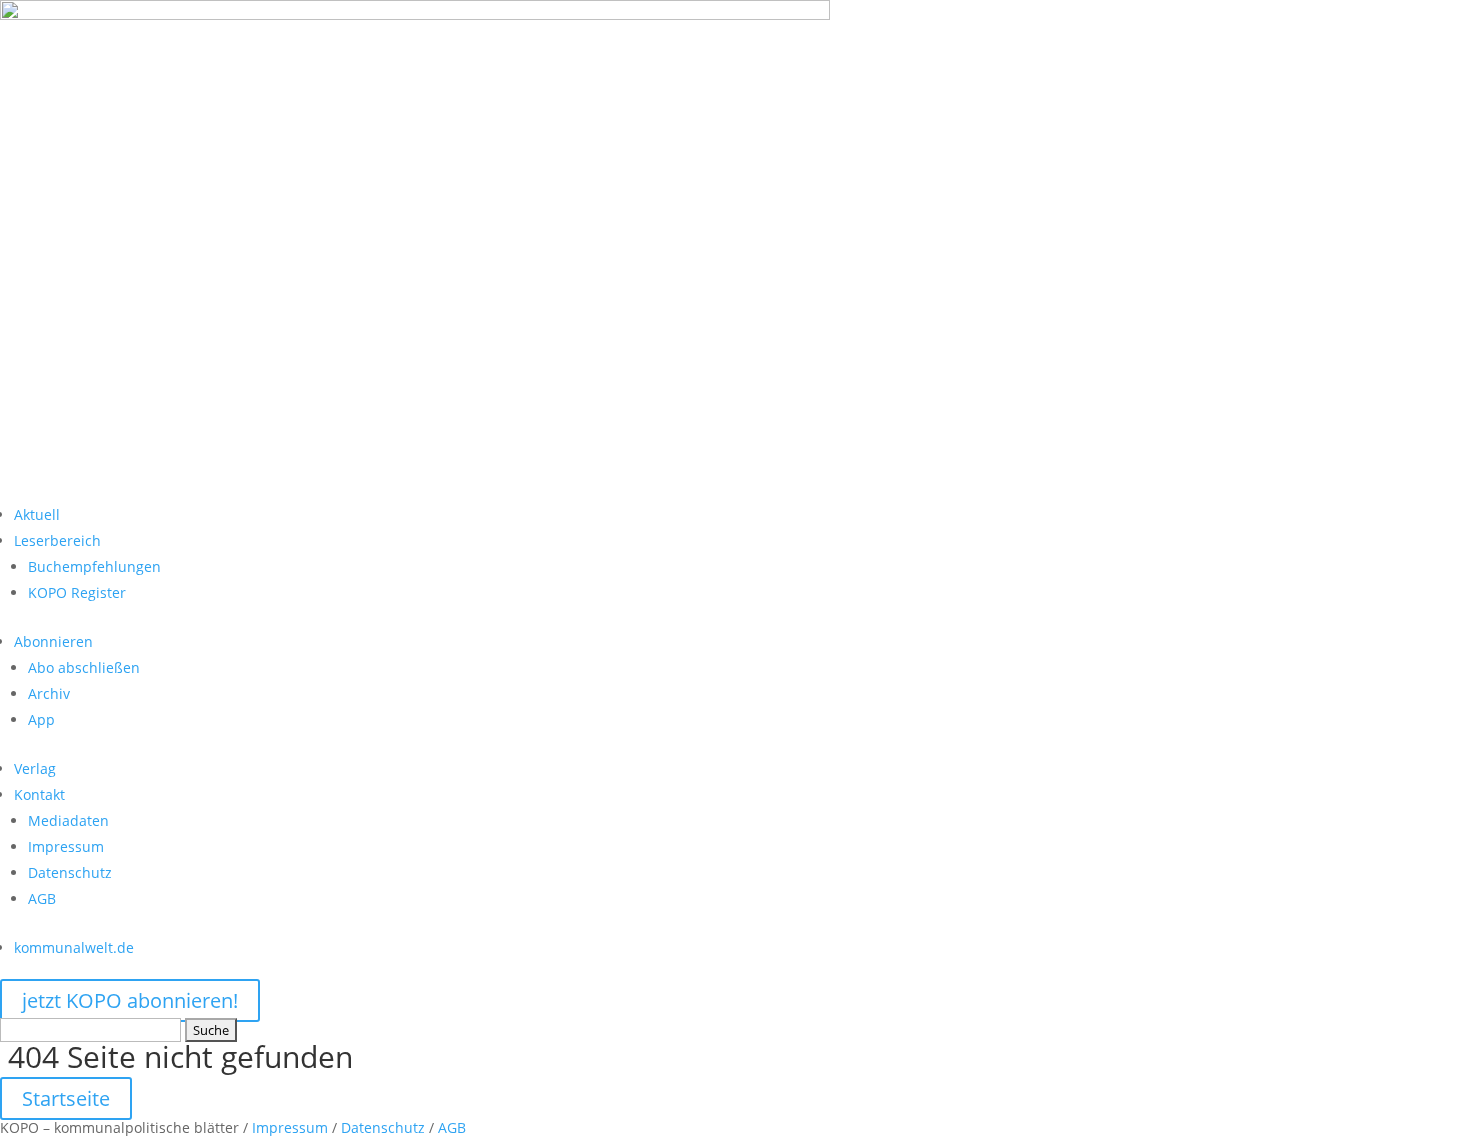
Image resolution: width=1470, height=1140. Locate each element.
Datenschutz (70, 872)
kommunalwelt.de (74, 947)
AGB (42, 898)
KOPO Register (77, 592)
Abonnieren (53, 641)
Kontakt (39, 794)
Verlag (35, 768)
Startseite (66, 1098)
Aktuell (37, 514)
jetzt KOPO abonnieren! (130, 1000)
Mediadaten (68, 820)
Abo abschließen (84, 667)
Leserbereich (57, 540)
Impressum (66, 846)
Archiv (49, 693)
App (41, 719)
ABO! (45, 484)
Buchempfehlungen (94, 566)
